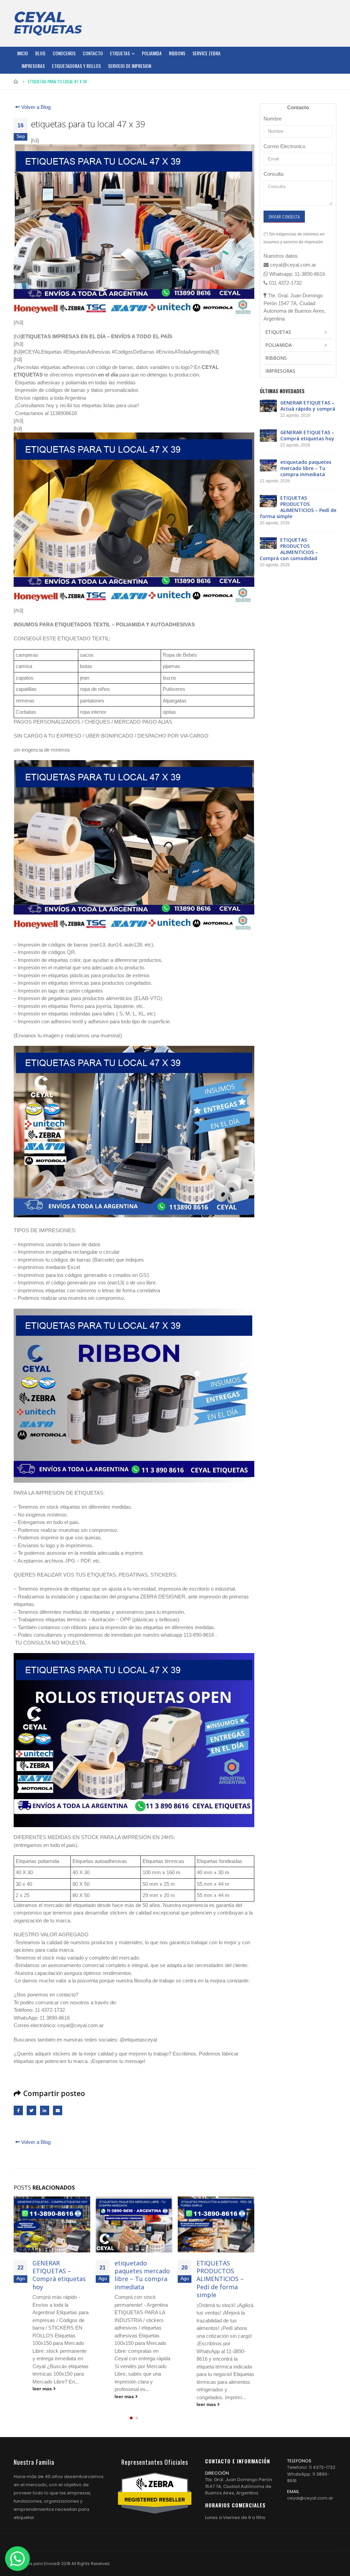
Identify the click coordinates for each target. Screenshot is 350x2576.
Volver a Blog (35, 107)
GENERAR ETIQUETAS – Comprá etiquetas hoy (307, 435)
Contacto (93, 53)
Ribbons (177, 53)
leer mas (43, 2397)
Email (58, 2110)
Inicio (23, 53)
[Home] (48, 23)
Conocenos (64, 53)
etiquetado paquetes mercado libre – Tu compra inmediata (60, 2275)
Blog (40, 53)
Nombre (273, 119)
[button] (131, 2418)
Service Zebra (206, 53)
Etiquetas (120, 53)
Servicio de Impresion (130, 66)
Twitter (31, 2110)
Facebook (18, 2110)
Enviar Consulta (284, 217)
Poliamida (152, 53)
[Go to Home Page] (16, 82)
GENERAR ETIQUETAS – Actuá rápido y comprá (308, 406)
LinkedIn (45, 2110)
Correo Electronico (284, 146)
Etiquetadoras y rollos (76, 66)
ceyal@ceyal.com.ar (310, 2498)
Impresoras (33, 66)
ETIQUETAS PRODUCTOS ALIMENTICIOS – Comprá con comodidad (220, 2279)
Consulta (273, 174)
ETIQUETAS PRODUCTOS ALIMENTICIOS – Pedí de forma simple (138, 2279)
